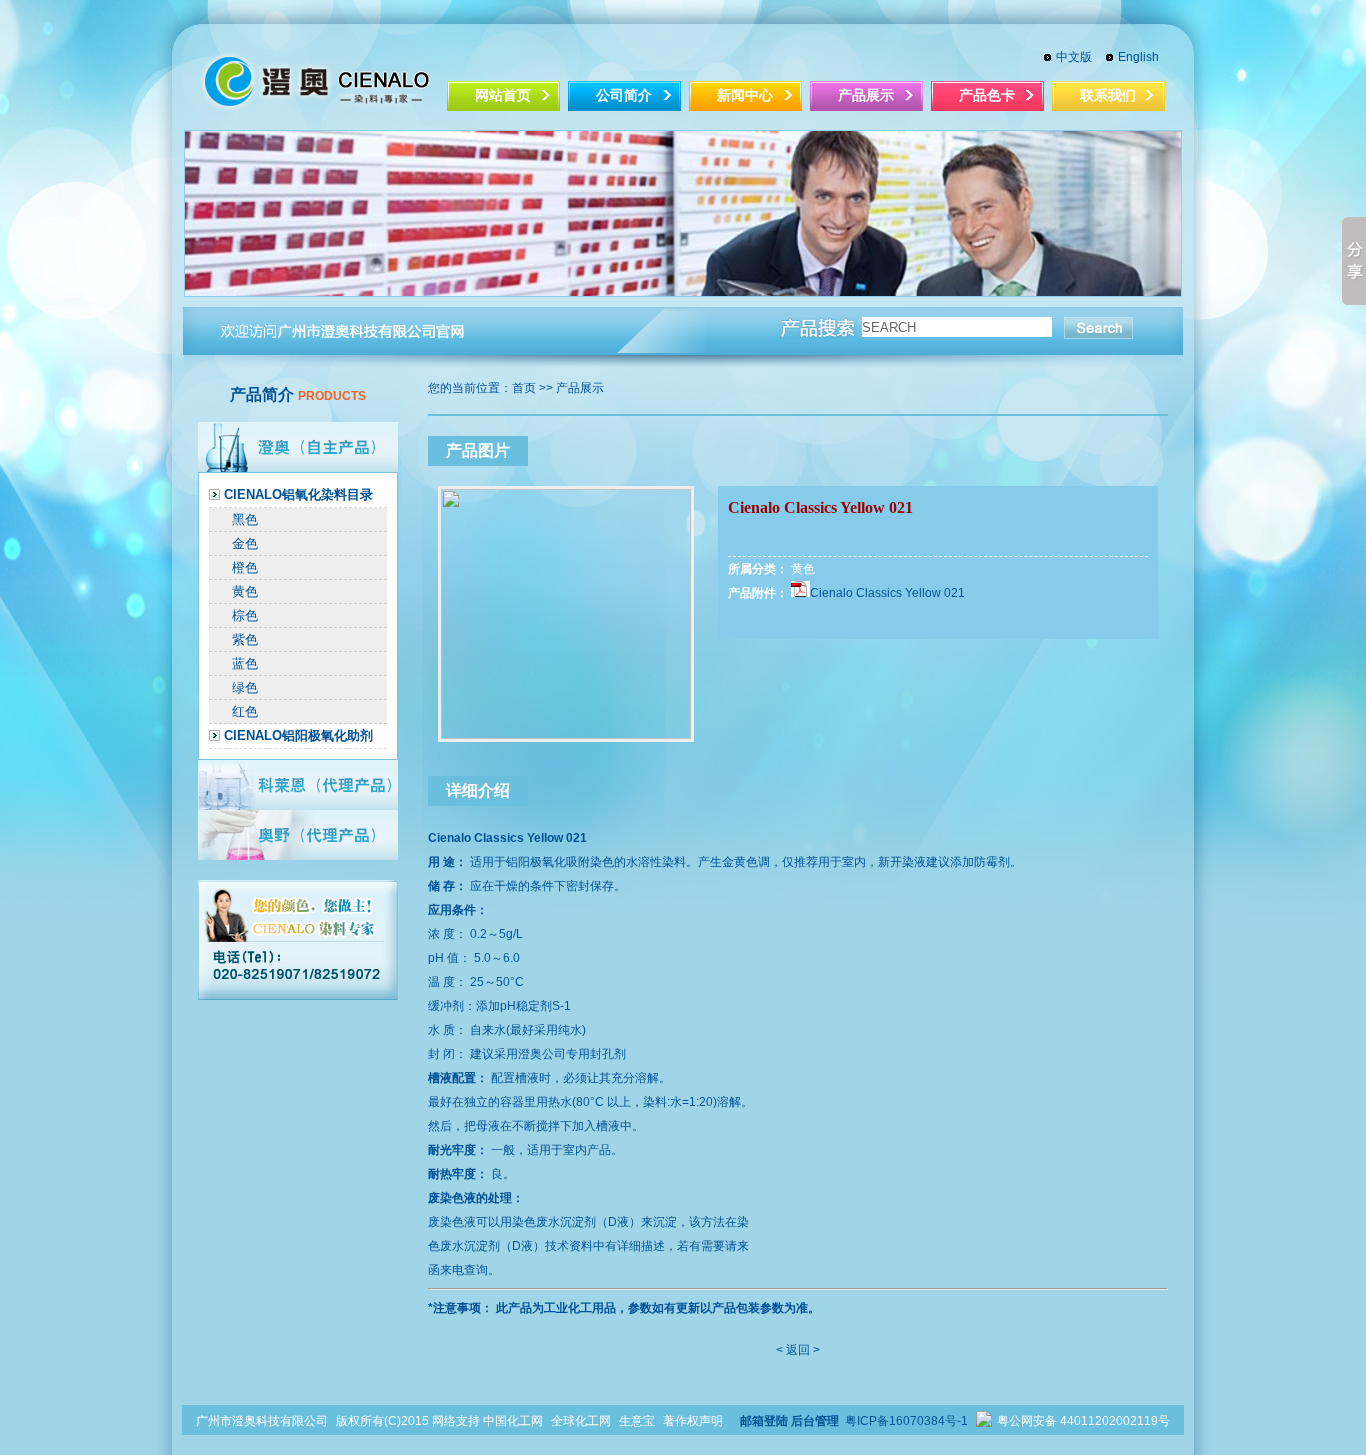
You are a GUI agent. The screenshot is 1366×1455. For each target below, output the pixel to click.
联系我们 (1108, 95)
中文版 (1074, 57)
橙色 (245, 567)
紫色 (245, 639)
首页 (524, 388)
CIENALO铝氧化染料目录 (298, 494)
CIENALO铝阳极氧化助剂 (298, 735)
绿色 (245, 687)
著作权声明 (693, 1421)
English (1138, 57)
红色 (245, 711)
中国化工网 (513, 1421)
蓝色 (245, 663)
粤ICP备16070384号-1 (908, 1421)
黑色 (245, 519)
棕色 (245, 615)
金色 (245, 543)
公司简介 (624, 95)
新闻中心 (745, 95)
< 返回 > (798, 1350)
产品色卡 (987, 95)
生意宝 (637, 1421)
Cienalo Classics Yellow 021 (887, 593)
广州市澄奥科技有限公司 (262, 1421)
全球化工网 (581, 1421)
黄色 (245, 591)
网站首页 (503, 95)
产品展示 (866, 95)
